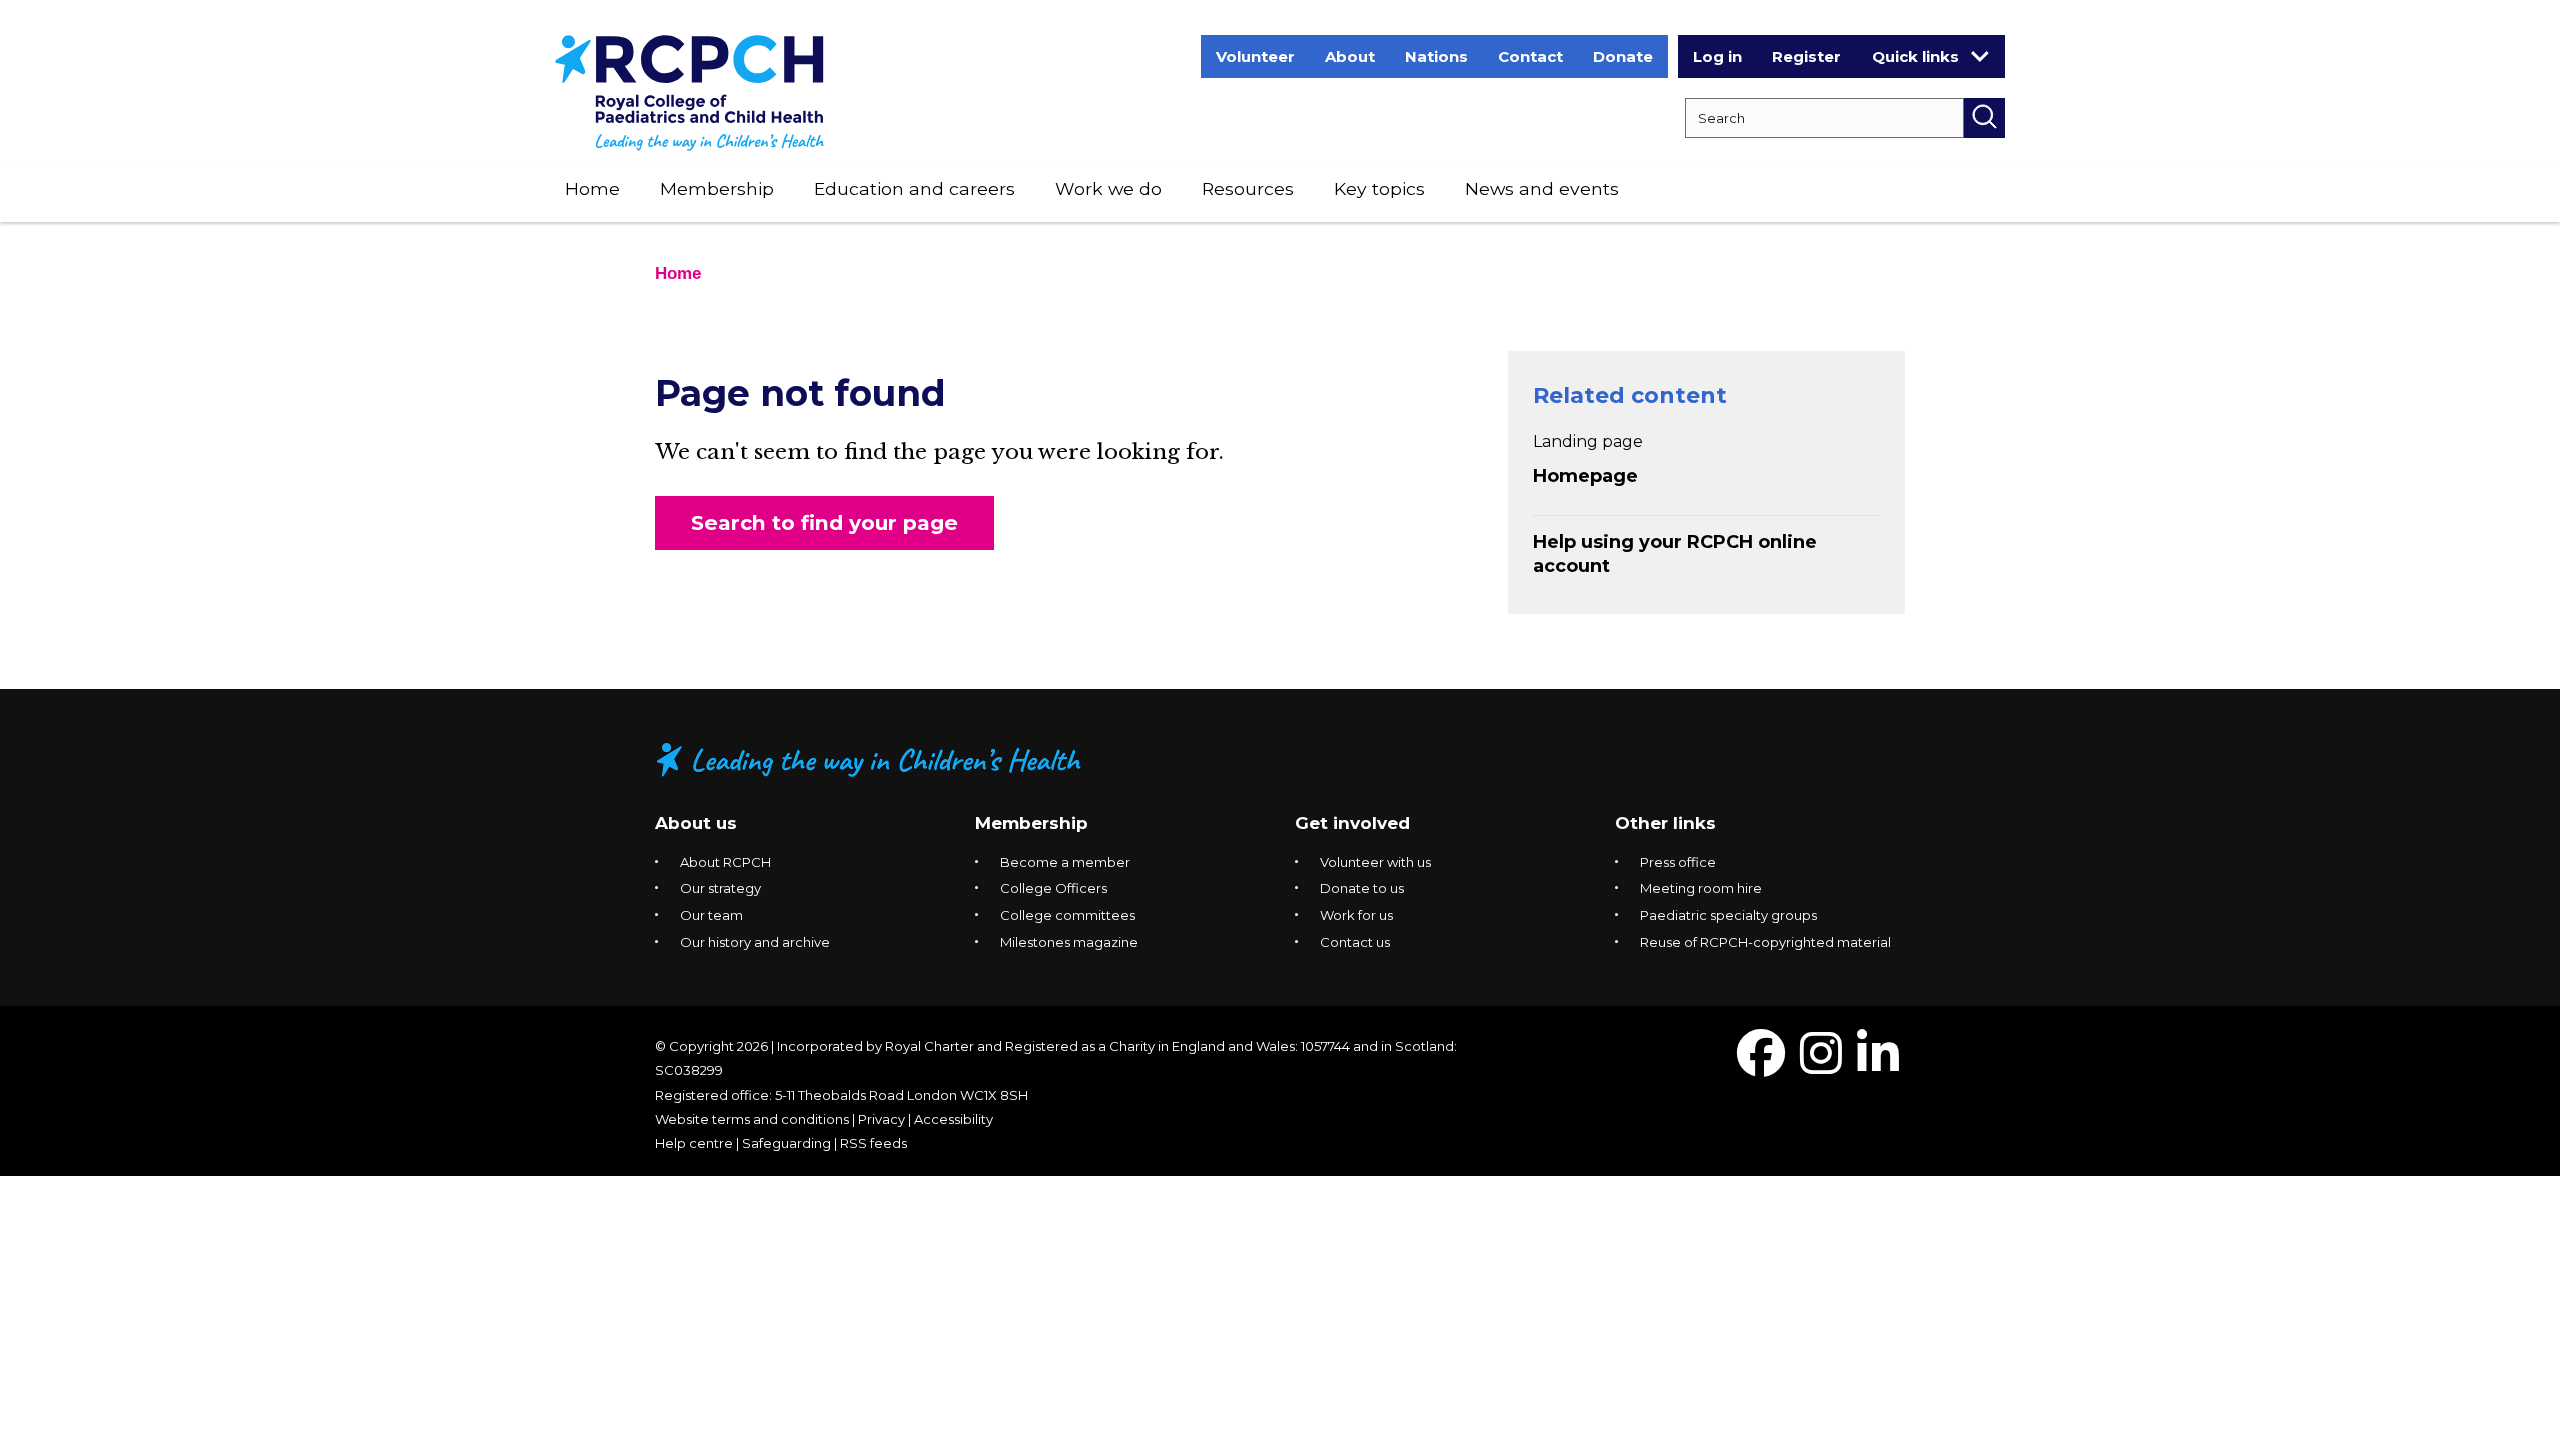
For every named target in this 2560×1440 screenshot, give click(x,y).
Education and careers (914, 188)
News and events (1542, 188)
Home (592, 188)
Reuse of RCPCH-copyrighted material (1765, 942)
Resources (1248, 188)
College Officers (1053, 888)
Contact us (1355, 942)
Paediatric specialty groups (1728, 915)
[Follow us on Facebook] (1761, 1065)
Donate (1623, 56)
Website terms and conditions (752, 1119)
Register (1806, 56)
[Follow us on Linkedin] (1878, 1065)
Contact (1530, 56)
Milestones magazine (1069, 942)
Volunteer (1255, 56)
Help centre (694, 1143)
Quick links (1915, 56)
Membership (717, 188)
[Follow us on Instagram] (1821, 1065)
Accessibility (953, 1119)
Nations (1436, 56)
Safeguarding (786, 1143)
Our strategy (720, 888)
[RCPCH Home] (689, 91)
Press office (1678, 862)
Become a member (1065, 862)
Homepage (1585, 476)
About (1350, 56)
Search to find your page (824, 522)
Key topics (1379, 188)
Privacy (881, 1119)
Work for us (1356, 915)
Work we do (1108, 188)
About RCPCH (725, 862)
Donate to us (1362, 888)
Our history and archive (755, 942)
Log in (1717, 56)
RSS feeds (873, 1143)
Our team (711, 915)
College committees (1067, 915)
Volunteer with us (1375, 862)
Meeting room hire (1701, 888)
